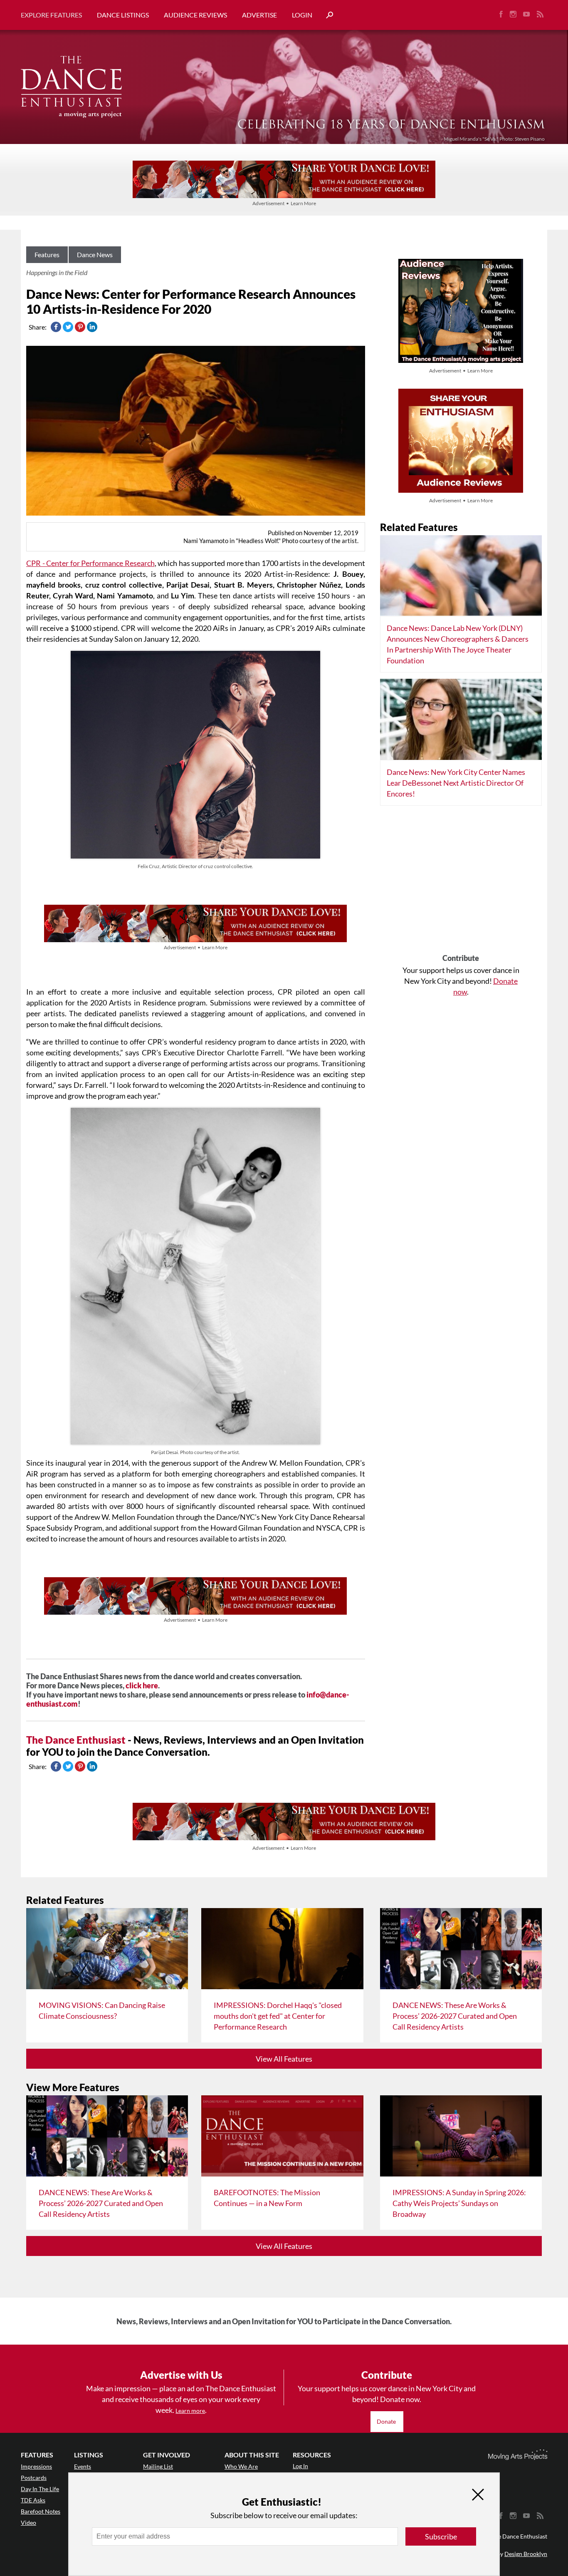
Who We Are (241, 2466)
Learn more (190, 2411)
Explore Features (51, 15)
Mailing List (158, 2466)
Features (47, 254)
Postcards (34, 2478)
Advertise (259, 15)
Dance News (95, 254)
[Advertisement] (461, 883)
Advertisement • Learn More (284, 203)
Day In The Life (40, 2489)
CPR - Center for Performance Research (90, 563)
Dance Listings (123, 15)
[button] (326, 15)
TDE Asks (33, 2500)
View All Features (284, 2059)
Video (28, 2523)
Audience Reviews (195, 15)
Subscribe (441, 2536)
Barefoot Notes (41, 2511)
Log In (300, 2466)
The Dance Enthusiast (76, 1740)
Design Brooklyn (526, 2554)
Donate (387, 2421)
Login (302, 15)
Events (83, 2466)
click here (142, 1685)
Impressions (36, 2466)
